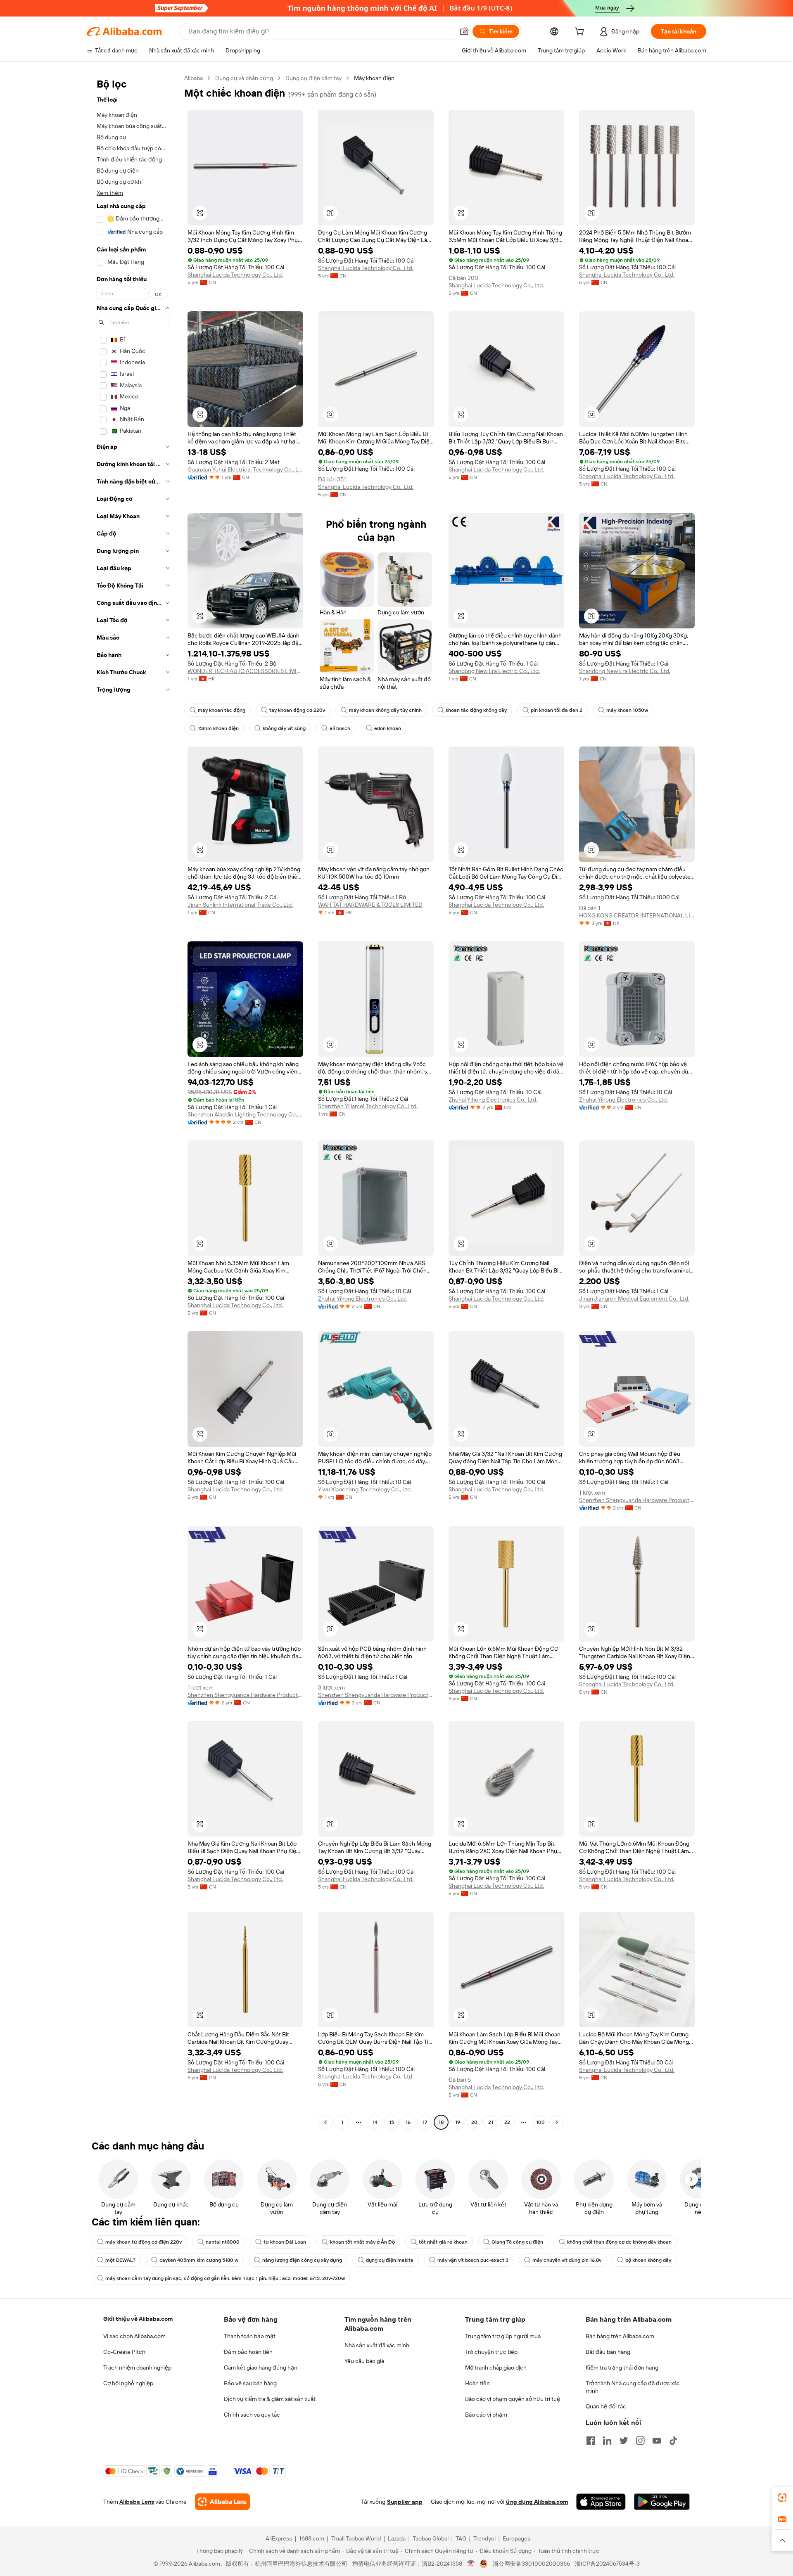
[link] (782, 2498)
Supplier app (405, 2502)
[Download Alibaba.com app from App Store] (601, 2502)
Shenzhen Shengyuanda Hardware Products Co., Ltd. (637, 1500)
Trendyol (484, 2538)
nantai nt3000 (223, 2242)
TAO (461, 2538)
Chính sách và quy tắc (252, 2415)
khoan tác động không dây (476, 710)
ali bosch (340, 728)
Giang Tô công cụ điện (517, 2242)
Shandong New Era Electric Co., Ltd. (494, 671)
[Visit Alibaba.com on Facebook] (591, 2441)
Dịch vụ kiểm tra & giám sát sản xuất (270, 2399)
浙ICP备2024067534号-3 (607, 2564)
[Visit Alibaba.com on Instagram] (640, 2441)
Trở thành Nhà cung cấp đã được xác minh (633, 2387)
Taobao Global (431, 2538)
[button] (464, 31)
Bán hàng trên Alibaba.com (620, 2336)
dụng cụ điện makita (390, 2260)
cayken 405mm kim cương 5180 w (199, 2260)
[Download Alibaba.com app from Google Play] (662, 2502)
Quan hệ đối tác (606, 2406)
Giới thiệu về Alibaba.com (138, 2319)
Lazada (397, 2538)
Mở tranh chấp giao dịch (496, 2367)
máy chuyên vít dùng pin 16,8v (567, 2260)
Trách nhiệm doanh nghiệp (137, 2367)
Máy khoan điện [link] (374, 78)
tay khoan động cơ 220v (297, 710)
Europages (516, 2538)
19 (458, 2122)
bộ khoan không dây (648, 2260)
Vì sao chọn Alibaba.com (134, 2336)
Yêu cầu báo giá (364, 2361)
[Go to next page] (557, 2122)
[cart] (581, 33)
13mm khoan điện (218, 728)
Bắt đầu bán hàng (608, 2352)
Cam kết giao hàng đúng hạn (261, 2367)
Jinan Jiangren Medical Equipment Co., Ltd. (634, 1299)
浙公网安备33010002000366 (531, 2564)
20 (474, 2122)
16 (408, 2122)
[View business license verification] (471, 2564)
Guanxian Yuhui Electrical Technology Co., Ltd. (245, 469)
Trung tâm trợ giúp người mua (503, 2336)
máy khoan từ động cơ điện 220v (144, 2242)
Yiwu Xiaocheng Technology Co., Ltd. (365, 1489)
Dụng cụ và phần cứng (244, 78)
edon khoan (388, 728)
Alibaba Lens (137, 2502)
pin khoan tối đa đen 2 (557, 710)
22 (507, 2122)
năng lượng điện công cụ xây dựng (302, 2260)
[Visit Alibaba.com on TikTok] (673, 2441)
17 (425, 2122)
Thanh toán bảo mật (250, 2336)
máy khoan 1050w (627, 710)
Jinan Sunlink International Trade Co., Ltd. (240, 905)
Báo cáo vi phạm (486, 2415)
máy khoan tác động (222, 710)
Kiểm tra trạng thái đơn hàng (622, 2367)
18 (441, 2122)
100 (540, 2122)
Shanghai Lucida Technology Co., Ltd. (235, 275)
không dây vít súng (284, 728)
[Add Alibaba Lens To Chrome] (222, 2502)
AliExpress (279, 2538)
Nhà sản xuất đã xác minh (377, 2345)
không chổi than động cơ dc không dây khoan (619, 2242)
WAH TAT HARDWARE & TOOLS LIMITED (370, 905)
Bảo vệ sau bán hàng (250, 2383)
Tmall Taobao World (356, 2538)
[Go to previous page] (325, 2122)
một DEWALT (120, 2260)
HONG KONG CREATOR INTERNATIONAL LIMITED (637, 915)
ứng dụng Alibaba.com (537, 2502)
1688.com (312, 2538)
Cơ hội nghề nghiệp (128, 2383)
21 (491, 2122)
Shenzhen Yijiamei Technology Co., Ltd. (368, 1106)
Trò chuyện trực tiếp (491, 2352)
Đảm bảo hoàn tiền (248, 2352)
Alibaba (194, 78)
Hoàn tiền (477, 2383)
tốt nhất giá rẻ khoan (443, 2242)
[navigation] (133, 1101)
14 (375, 2122)
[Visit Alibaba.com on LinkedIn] (607, 2441)
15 (392, 2122)
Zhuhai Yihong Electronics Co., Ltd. (493, 1100)
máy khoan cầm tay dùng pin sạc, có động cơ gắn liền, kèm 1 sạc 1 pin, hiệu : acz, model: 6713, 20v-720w (225, 2278)
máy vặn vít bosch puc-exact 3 (473, 2260)
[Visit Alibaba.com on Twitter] (624, 2441)
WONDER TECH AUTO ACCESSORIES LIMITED (245, 671)
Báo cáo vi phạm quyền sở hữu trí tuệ (513, 2399)
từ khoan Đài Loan (285, 2242)
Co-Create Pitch (124, 2352)
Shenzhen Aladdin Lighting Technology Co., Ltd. (245, 1114)
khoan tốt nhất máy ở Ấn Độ (362, 2242)
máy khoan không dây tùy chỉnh (385, 710)
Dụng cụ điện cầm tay (313, 78)
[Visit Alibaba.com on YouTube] (657, 2441)
